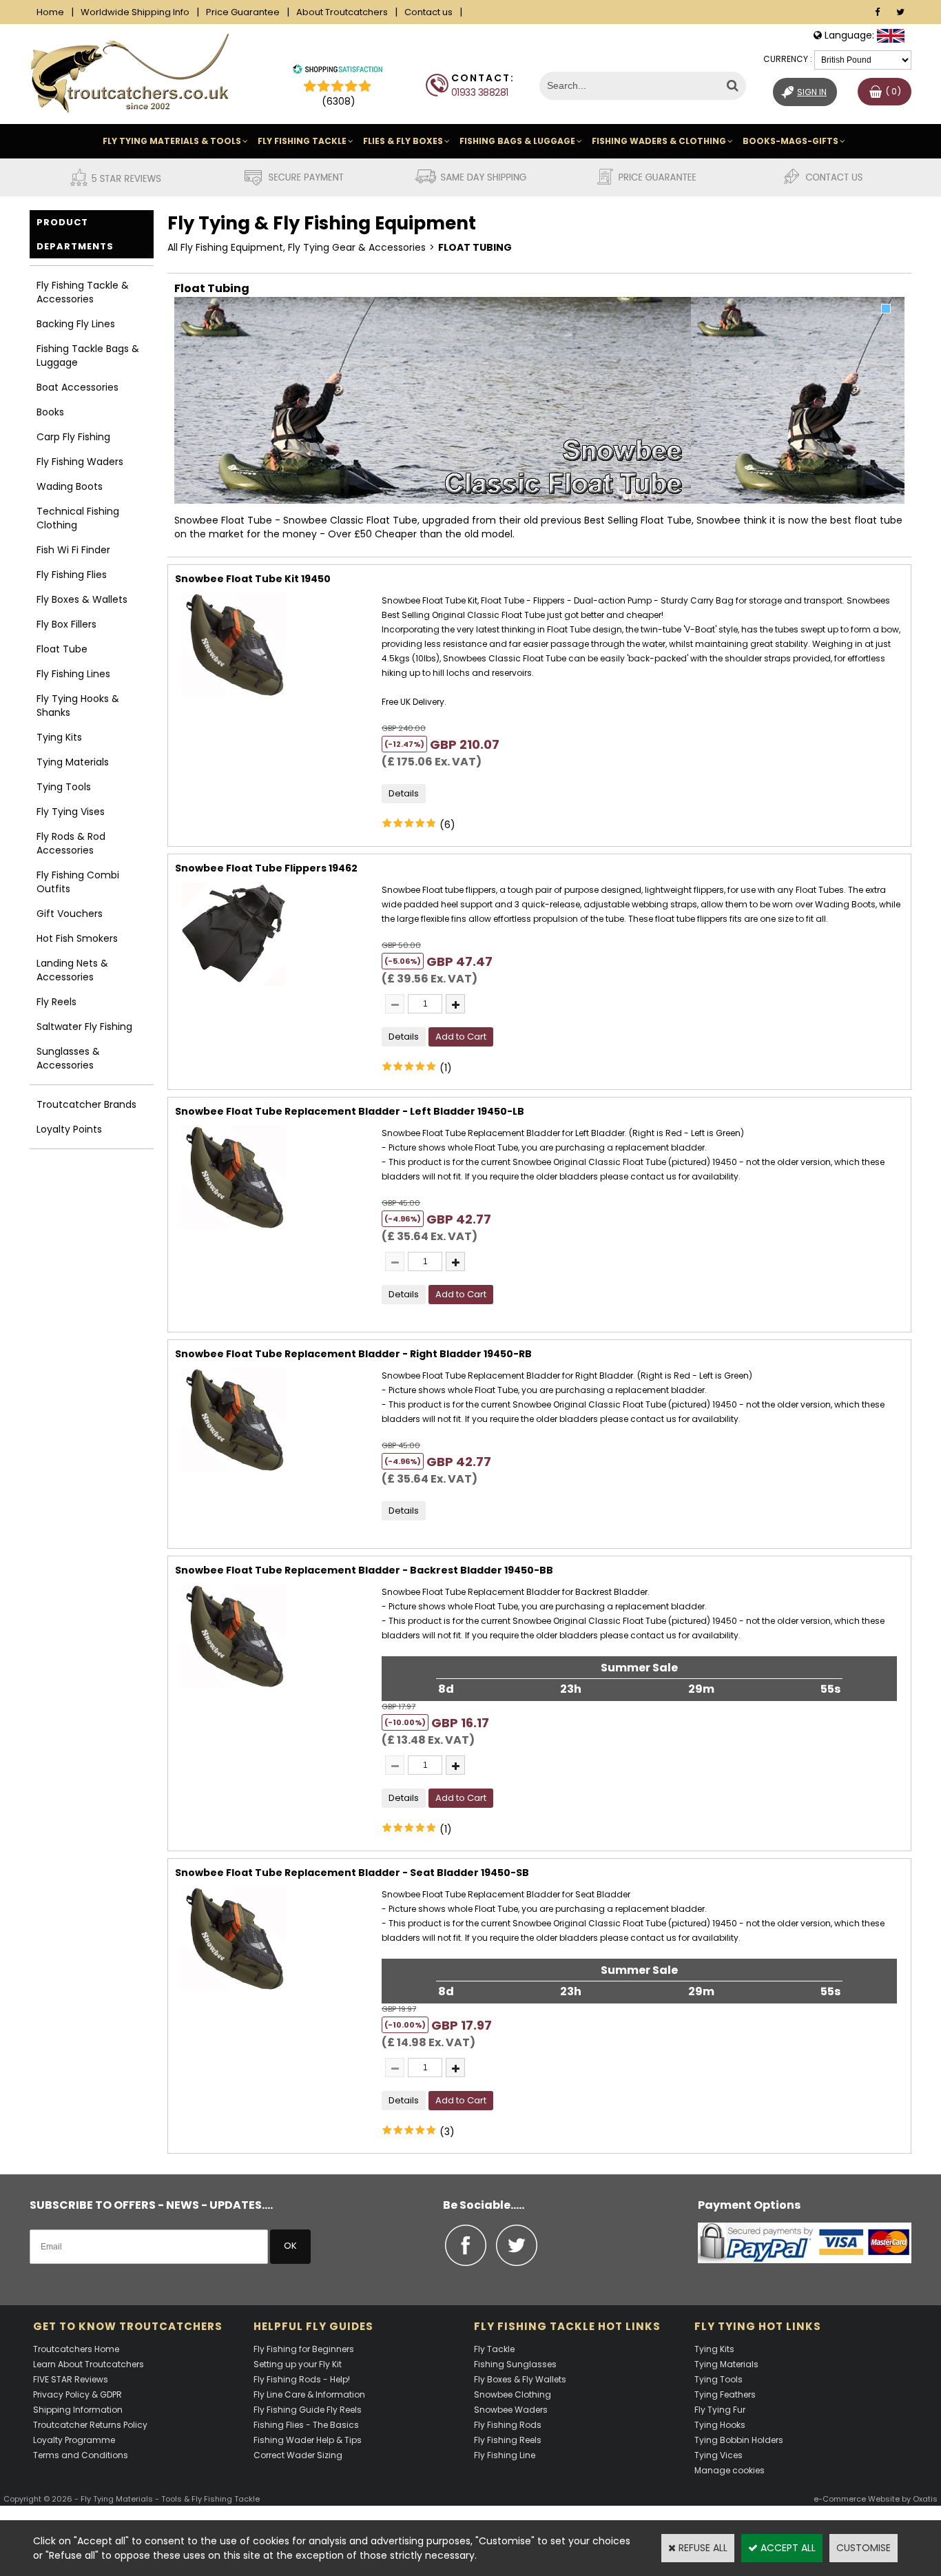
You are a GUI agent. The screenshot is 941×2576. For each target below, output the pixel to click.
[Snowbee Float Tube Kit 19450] (234, 700)
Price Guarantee (243, 12)
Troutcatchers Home (76, 2349)
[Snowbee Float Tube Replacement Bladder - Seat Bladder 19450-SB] (234, 1994)
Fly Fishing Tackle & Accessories (83, 292)
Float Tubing (475, 247)
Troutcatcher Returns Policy (90, 2425)
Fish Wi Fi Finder (73, 550)
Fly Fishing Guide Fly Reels (308, 2410)
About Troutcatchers (342, 12)
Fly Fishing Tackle (302, 141)
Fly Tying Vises (71, 812)
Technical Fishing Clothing (78, 518)
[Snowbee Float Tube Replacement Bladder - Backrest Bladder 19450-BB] (234, 1691)
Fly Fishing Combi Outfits (78, 882)
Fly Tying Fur (720, 2410)
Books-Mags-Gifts (790, 141)
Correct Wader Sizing (298, 2455)
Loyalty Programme (74, 2440)
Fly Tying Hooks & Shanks (78, 705)
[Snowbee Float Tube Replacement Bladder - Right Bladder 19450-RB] (234, 1475)
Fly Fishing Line (505, 2455)
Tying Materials (73, 762)
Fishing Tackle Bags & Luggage (88, 356)
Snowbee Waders (511, 2410)
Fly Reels (56, 1002)
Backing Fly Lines (76, 324)
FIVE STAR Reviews (71, 2379)
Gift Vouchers (70, 914)
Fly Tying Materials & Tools (172, 141)
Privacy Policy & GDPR (77, 2394)
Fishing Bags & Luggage (517, 141)
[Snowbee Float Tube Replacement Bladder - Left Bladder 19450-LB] (234, 1233)
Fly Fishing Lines (73, 674)
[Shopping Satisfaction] (338, 71)
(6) (447, 825)
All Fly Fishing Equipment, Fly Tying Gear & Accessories (297, 247)
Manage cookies (730, 2470)
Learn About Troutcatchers (89, 2364)
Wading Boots (70, 486)
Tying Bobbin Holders (739, 2440)
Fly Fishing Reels (508, 2440)
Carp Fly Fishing (73, 437)
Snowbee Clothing (513, 2394)
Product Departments (75, 234)
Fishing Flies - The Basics (306, 2425)
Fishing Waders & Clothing (659, 141)
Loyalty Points (69, 1129)
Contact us (428, 12)
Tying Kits (59, 737)
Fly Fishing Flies (72, 575)
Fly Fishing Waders (80, 462)
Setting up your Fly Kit (298, 2364)
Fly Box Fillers (66, 624)
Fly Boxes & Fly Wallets (520, 2379)
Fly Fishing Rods (508, 2425)
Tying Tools (64, 787)
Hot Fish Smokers (77, 938)
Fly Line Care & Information (309, 2394)
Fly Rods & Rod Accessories (71, 843)
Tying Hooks (720, 2425)
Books (50, 412)
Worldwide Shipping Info (135, 12)
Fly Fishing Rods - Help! (302, 2379)
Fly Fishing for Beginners (304, 2349)
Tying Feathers (725, 2394)
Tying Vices (718, 2455)
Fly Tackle (494, 2349)
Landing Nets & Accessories (72, 970)
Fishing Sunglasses (515, 2364)
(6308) (339, 101)
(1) (446, 1068)
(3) (447, 2132)
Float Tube (62, 649)
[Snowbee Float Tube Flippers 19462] (234, 989)
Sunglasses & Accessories (68, 1058)
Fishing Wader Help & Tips (308, 2440)
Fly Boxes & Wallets (82, 599)
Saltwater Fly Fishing (84, 1027)
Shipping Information (78, 2410)
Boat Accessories (77, 387)
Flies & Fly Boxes (403, 141)
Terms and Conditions (81, 2455)
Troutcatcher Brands (86, 1104)
